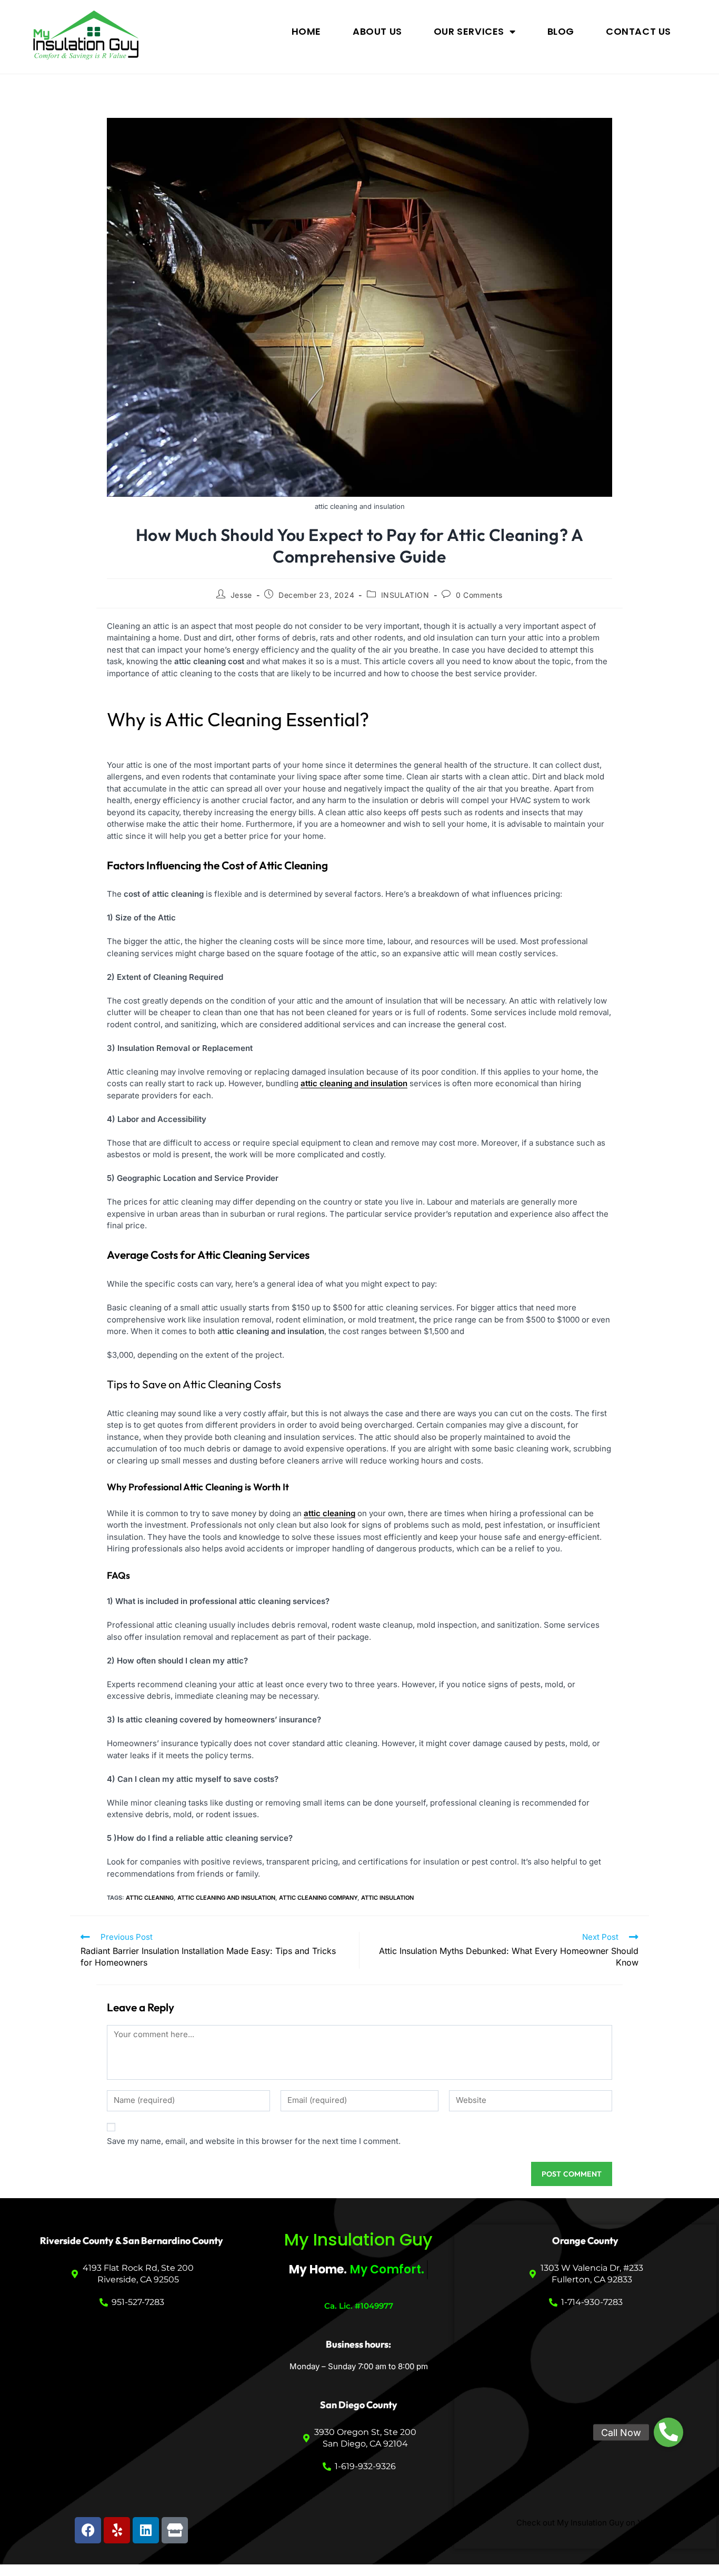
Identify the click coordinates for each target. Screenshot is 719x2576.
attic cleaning (150, 1898)
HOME (306, 31)
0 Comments (479, 595)
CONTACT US (638, 31)
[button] (668, 2432)
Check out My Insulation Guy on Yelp (585, 2523)
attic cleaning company (318, 1898)
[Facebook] (88, 2530)
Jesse (241, 595)
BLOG (561, 31)
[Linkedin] (146, 2530)
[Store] (175, 2530)
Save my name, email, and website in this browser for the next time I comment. (254, 2141)
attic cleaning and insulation (226, 1898)
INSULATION (405, 595)
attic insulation (387, 1898)
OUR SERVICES (469, 31)
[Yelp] (117, 2530)
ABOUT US (377, 31)
